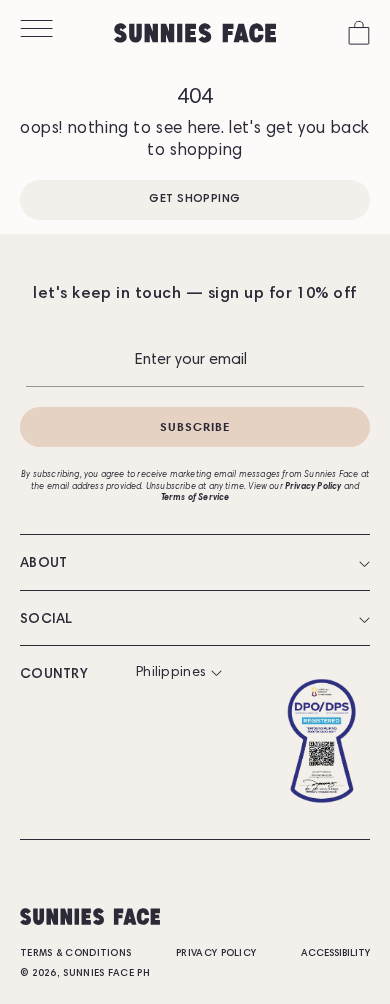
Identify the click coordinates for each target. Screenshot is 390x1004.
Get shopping (195, 199)
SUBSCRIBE (195, 426)
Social (46, 620)
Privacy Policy (216, 954)
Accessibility (335, 954)
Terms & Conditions (75, 954)
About (44, 564)
